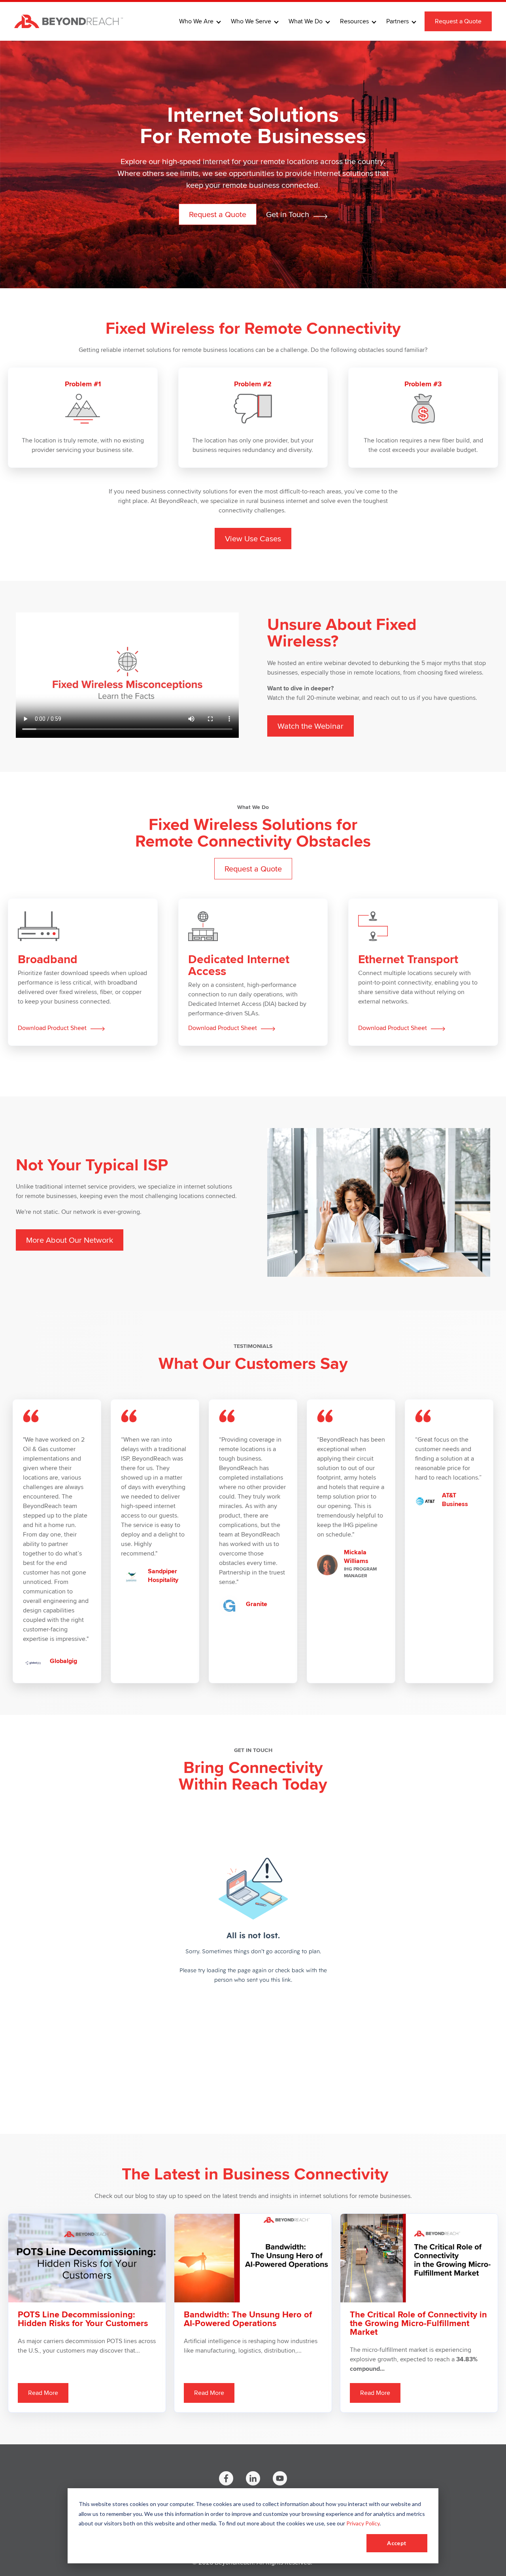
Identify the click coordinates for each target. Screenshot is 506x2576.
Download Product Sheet (53, 1028)
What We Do (306, 21)
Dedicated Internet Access (239, 965)
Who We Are (196, 21)
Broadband (48, 959)
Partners (397, 21)
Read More (43, 2393)
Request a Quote (458, 21)
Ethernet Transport (408, 959)
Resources (354, 21)
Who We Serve (251, 21)
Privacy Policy (363, 2523)
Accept (397, 2543)
